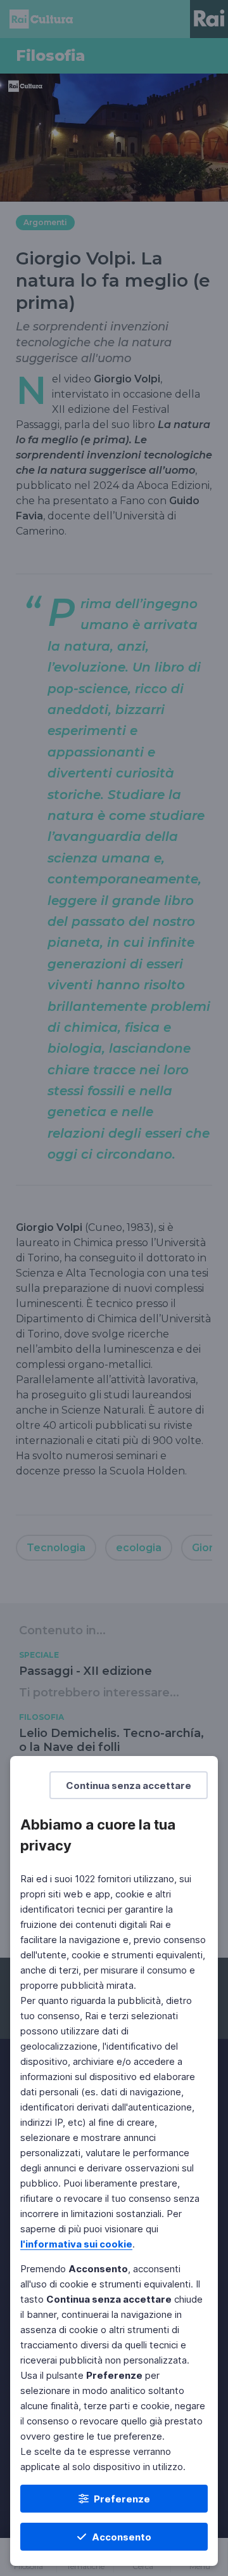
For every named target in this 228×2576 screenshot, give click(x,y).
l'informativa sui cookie (76, 2244)
